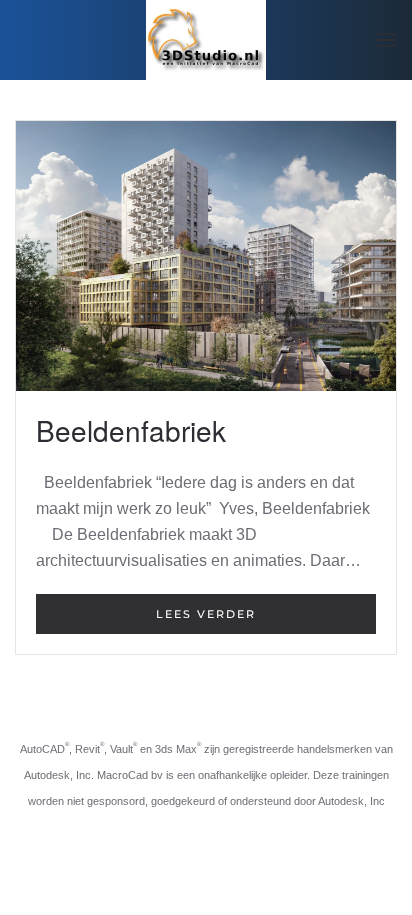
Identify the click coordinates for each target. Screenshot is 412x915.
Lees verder (206, 614)
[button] (387, 40)
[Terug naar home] (206, 40)
